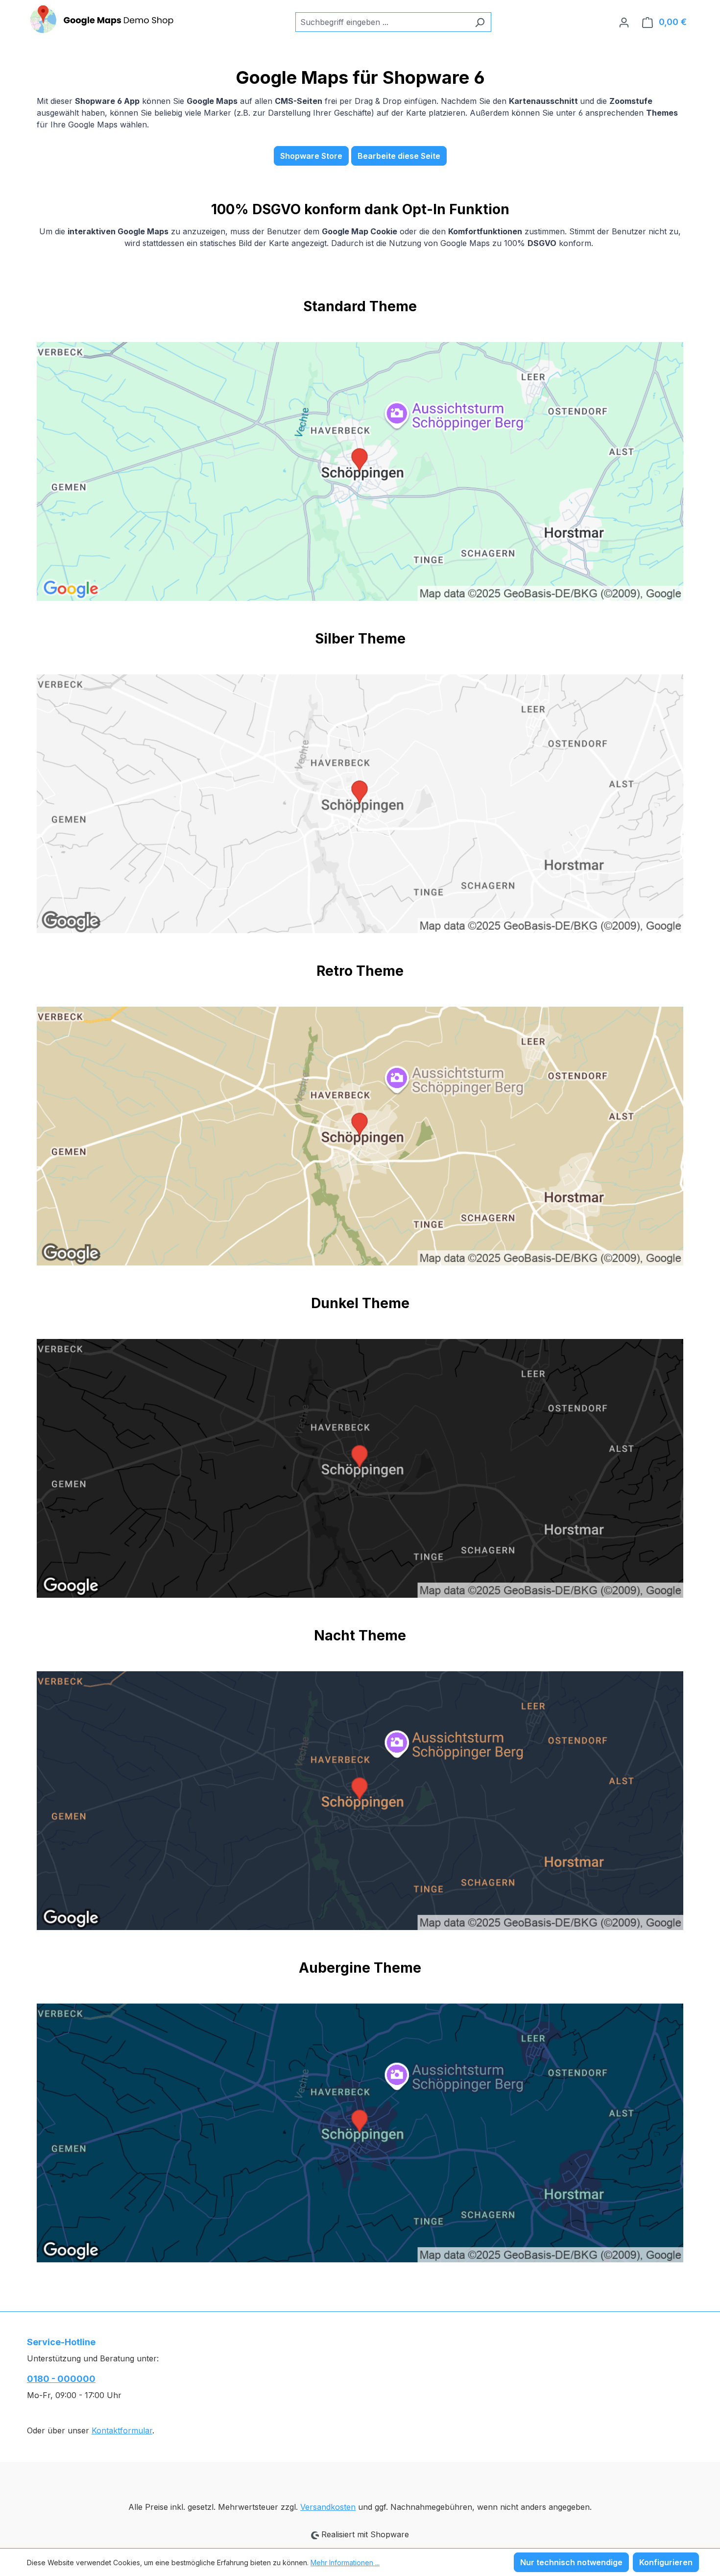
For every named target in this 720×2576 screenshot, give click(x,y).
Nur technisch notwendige (571, 2562)
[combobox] (382, 22)
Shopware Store (311, 156)
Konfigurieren (666, 2562)
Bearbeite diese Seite (399, 156)
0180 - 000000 (61, 2379)
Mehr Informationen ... (345, 2563)
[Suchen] (480, 22)
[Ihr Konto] (624, 22)
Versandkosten (328, 2507)
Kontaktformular (122, 2430)
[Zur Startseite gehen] (100, 20)
